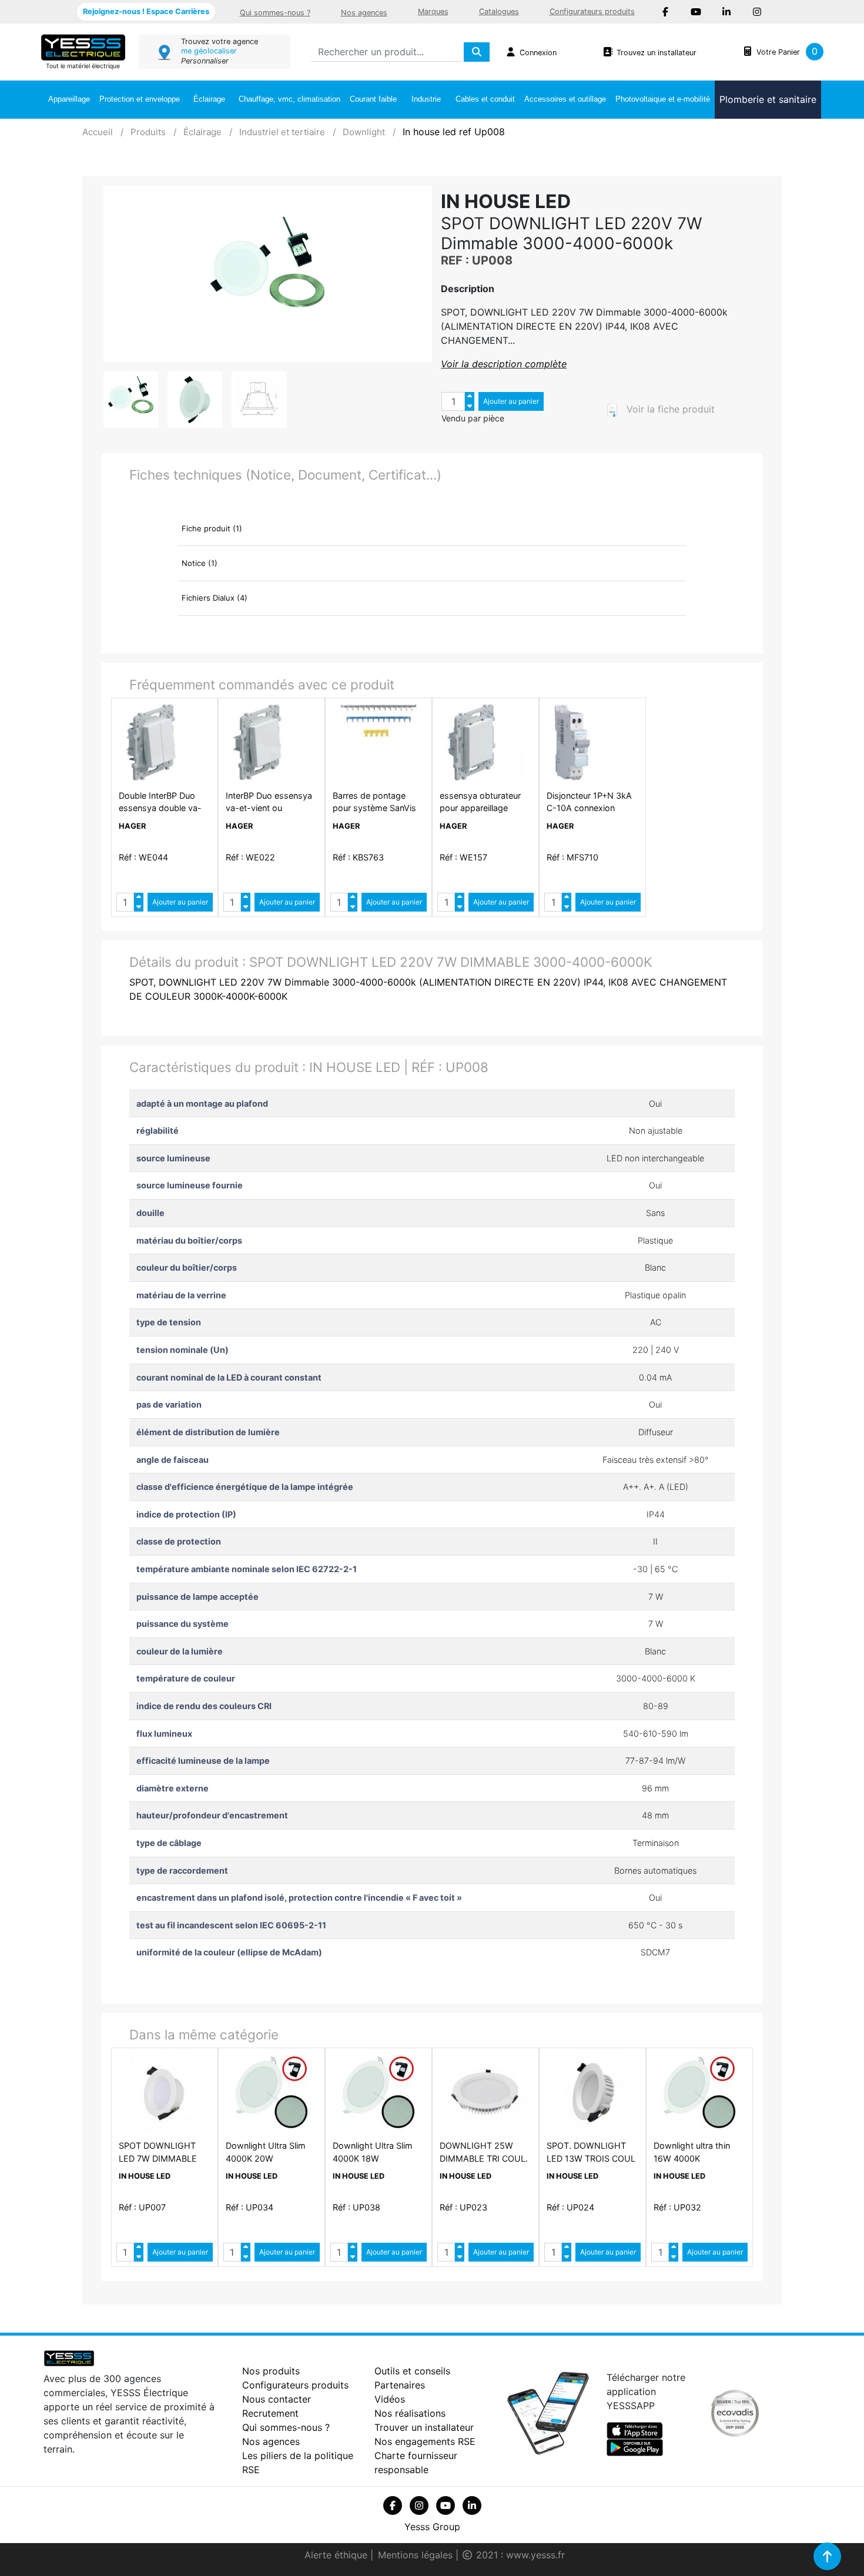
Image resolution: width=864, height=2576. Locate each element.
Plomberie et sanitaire (768, 99)
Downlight (364, 132)
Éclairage (209, 99)
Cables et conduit (485, 99)
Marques (433, 11)
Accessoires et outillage (565, 99)
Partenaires (400, 2385)
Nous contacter (277, 2399)
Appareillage (69, 99)
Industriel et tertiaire (282, 132)
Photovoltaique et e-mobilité (663, 99)
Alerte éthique (337, 2555)
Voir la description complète (504, 364)
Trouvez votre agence (220, 41)
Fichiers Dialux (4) (215, 598)
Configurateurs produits (592, 11)
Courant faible (373, 99)
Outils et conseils (412, 2371)
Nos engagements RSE (425, 2441)
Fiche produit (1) (212, 528)
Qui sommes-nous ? (275, 13)
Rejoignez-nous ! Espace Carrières (146, 11)
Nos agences (364, 13)
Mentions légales (417, 2555)
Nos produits (271, 2371)
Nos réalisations (410, 2413)
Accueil (98, 132)
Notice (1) (200, 563)
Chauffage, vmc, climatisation (289, 99)
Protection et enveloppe (140, 99)
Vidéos (390, 2399)
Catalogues (499, 11)
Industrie (426, 99)
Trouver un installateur (424, 2427)
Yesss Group (432, 2527)
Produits (148, 132)
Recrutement (270, 2413)
